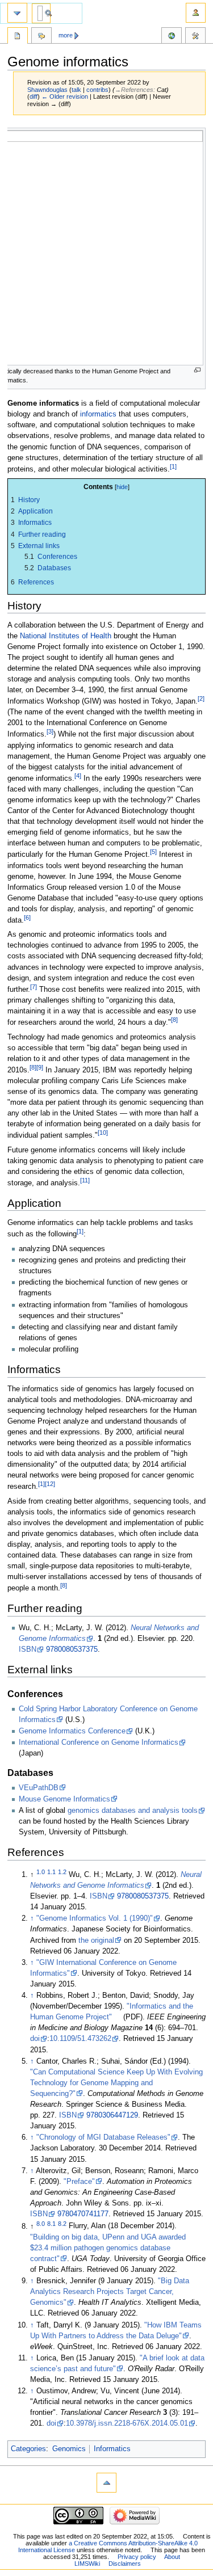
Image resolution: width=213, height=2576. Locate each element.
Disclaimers (125, 2564)
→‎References (134, 90)
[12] (50, 1484)
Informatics (112, 2449)
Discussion (41, 37)
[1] (173, 466)
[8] (174, 1020)
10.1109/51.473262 (80, 2039)
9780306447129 (112, 2115)
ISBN (28, 1649)
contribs (97, 90)
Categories (28, 2449)
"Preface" (79, 2182)
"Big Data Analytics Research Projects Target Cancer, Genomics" (110, 2292)
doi (35, 2039)
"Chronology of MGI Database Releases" (103, 2137)
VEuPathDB (39, 1788)
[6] (27, 917)
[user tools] (196, 13)
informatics (98, 414)
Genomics (69, 2449)
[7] (34, 987)
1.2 (62, 1872)
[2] (201, 698)
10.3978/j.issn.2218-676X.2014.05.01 (127, 2423)
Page (18, 37)
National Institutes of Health (66, 636)
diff (34, 96)
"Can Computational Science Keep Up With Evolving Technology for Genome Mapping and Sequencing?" (116, 2083)
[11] (85, 1180)
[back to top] (106, 2483)
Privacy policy (137, 2557)
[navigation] (17, 13)
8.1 (51, 2223)
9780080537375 (72, 1649)
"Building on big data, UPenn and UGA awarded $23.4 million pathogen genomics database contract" (108, 2248)
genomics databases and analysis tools (133, 1811)
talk (76, 90)
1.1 (51, 1872)
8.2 (62, 2223)
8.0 (41, 2223)
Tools (195, 37)
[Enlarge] (197, 370)
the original (96, 1941)
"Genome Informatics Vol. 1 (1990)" (95, 1918)
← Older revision (65, 96)
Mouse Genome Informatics (64, 1799)
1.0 (41, 1872)
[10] (103, 1133)
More (66, 35)
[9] (40, 1067)
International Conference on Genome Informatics (99, 1742)
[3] (50, 731)
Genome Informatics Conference (72, 1731)
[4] (78, 776)
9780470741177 (83, 2214)
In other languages (172, 37)
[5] (153, 852)
